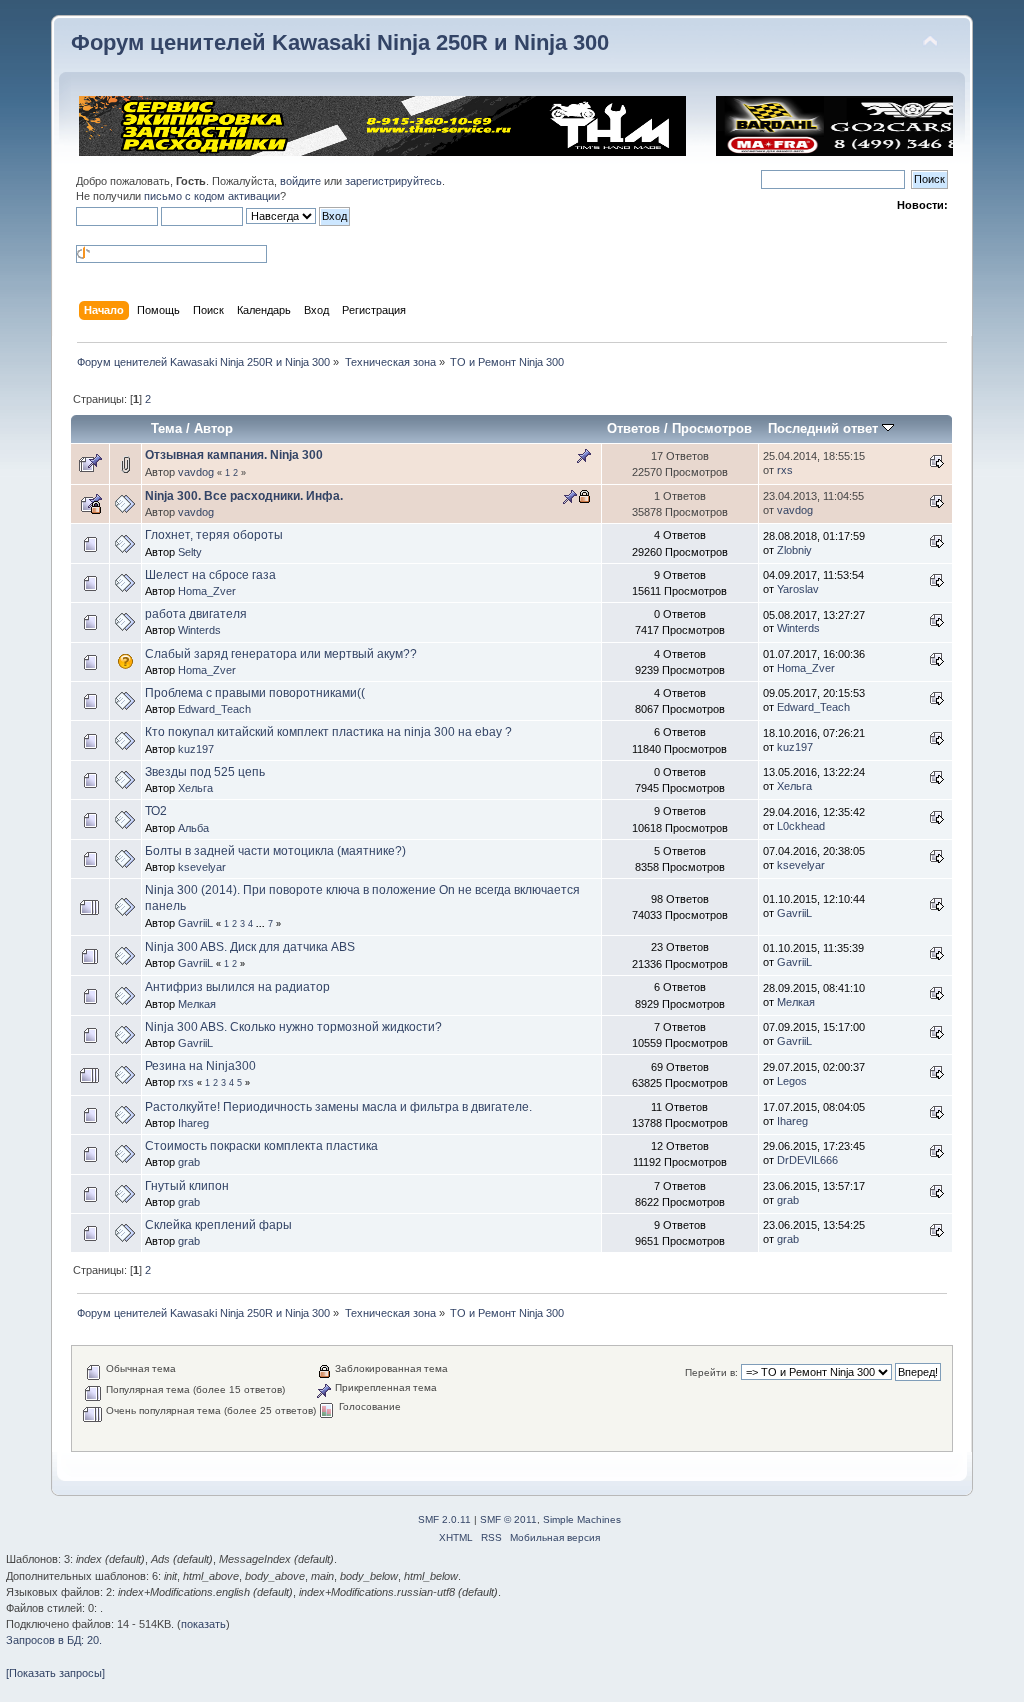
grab (189, 1162)
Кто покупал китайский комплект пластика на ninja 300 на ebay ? (328, 732)
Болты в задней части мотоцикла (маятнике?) (275, 851)
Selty (190, 552)
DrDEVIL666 (807, 1160)
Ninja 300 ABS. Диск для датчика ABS (250, 947)
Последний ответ (825, 428)
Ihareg (193, 1123)
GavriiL (195, 923)
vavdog (196, 472)
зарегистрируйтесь (393, 181)
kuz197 (196, 749)
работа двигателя (196, 614)
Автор (213, 428)
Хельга (195, 788)
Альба (193, 828)
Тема (166, 428)
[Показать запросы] (55, 1673)
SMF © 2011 (508, 1519)
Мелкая (197, 1004)
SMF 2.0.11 (444, 1519)
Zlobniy (794, 550)
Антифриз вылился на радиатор (237, 987)
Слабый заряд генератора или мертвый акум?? (281, 654)
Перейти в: (711, 1372)
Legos (792, 1081)
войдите (300, 181)
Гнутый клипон (187, 1186)
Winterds (199, 630)
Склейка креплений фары (218, 1225)
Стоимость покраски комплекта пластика (261, 1146)
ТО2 (156, 811)
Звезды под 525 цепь (205, 772)
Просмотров (712, 428)
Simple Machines (582, 1519)
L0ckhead (801, 826)
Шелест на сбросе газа (210, 575)
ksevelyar (202, 867)
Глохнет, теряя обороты (214, 535)
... (262, 924)
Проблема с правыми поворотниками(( (255, 693)
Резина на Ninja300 (200, 1066)
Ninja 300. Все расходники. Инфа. (244, 496)
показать (203, 1624)
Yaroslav (798, 589)
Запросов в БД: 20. (54, 1640)
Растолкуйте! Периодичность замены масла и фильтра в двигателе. (338, 1107)
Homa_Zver (207, 591)
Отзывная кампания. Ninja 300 (234, 455)
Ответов (633, 428)
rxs (785, 470)
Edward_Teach (214, 709)
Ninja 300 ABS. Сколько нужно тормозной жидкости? (293, 1027)
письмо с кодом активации (212, 196)
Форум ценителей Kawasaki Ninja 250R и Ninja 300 (340, 42)
